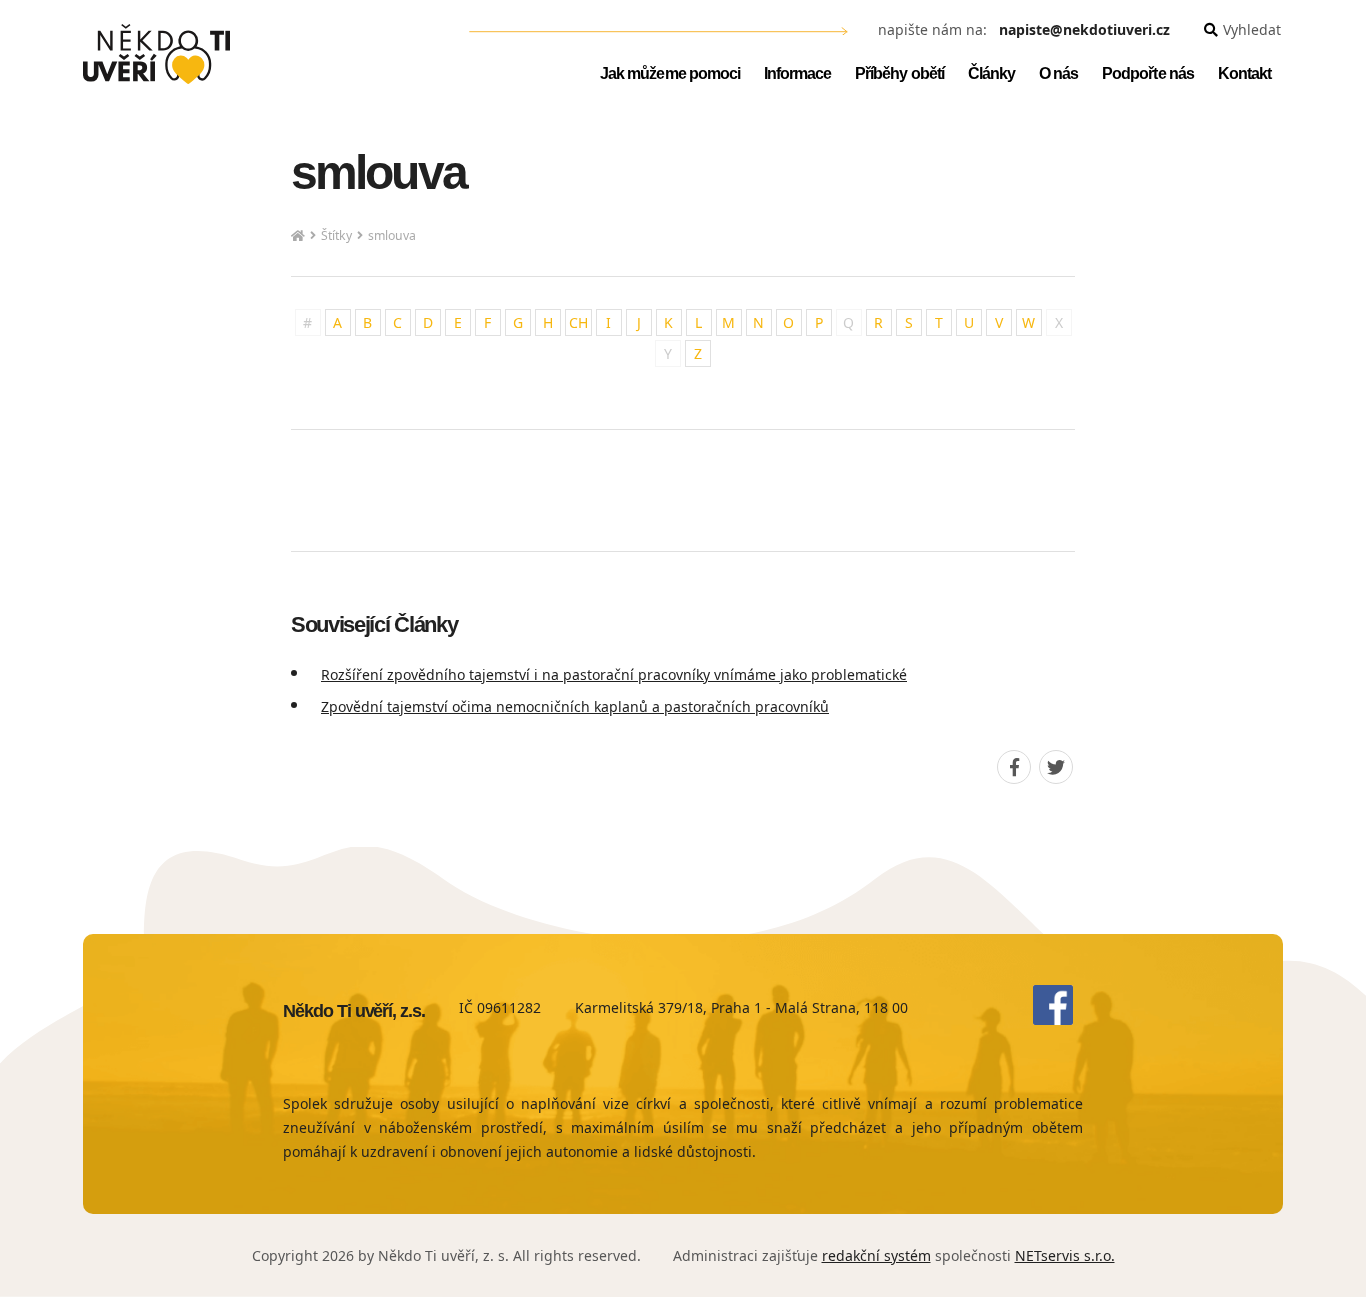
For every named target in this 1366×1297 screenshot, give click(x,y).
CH (578, 322)
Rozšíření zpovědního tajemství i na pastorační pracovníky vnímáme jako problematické (614, 674)
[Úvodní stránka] (156, 54)
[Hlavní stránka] (298, 236)
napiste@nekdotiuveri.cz (1084, 30)
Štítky (336, 235)
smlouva (392, 235)
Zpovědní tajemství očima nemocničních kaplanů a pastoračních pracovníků (575, 706)
